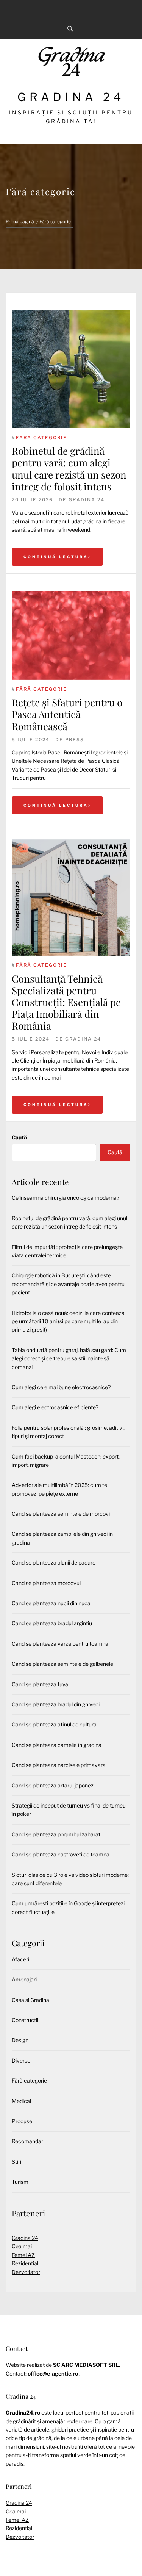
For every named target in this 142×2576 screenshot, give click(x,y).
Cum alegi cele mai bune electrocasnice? (61, 1387)
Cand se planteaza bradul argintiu (52, 1623)
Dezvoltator (26, 2272)
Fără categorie (41, 437)
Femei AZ (23, 2255)
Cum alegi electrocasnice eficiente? (55, 1407)
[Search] (70, 29)
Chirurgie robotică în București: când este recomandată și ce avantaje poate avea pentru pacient (68, 1284)
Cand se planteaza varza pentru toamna (60, 1644)
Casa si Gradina (30, 2000)
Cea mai (22, 2246)
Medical (21, 2101)
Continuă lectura (56, 557)
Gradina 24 (71, 97)
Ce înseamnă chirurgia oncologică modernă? (66, 1198)
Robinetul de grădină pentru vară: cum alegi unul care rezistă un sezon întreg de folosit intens (69, 469)
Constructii (25, 2020)
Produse (22, 2121)
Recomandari (28, 2141)
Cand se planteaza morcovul (46, 1583)
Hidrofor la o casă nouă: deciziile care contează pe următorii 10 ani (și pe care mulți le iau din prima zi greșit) (68, 1321)
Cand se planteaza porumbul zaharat (56, 1834)
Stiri (16, 2162)
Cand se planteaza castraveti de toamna (61, 1854)
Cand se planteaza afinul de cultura (54, 1724)
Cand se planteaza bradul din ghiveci (56, 1704)
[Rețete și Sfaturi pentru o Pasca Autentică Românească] (71, 635)
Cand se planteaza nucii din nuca (51, 1603)
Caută (19, 1137)
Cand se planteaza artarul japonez (53, 1785)
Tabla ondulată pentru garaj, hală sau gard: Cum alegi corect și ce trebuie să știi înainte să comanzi (69, 1358)
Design (20, 2040)
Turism (20, 2182)
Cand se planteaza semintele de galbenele (62, 1664)
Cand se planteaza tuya (40, 1684)
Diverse (21, 2060)
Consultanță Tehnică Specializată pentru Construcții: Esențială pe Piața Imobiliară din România (66, 1002)
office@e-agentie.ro (53, 2373)
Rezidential (25, 2263)
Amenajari (24, 1979)
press (75, 739)
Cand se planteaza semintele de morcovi (61, 1514)
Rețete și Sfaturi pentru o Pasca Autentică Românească (67, 714)
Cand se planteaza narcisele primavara (59, 1765)
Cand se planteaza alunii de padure (54, 1563)
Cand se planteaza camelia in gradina (57, 1745)
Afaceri (20, 1959)
